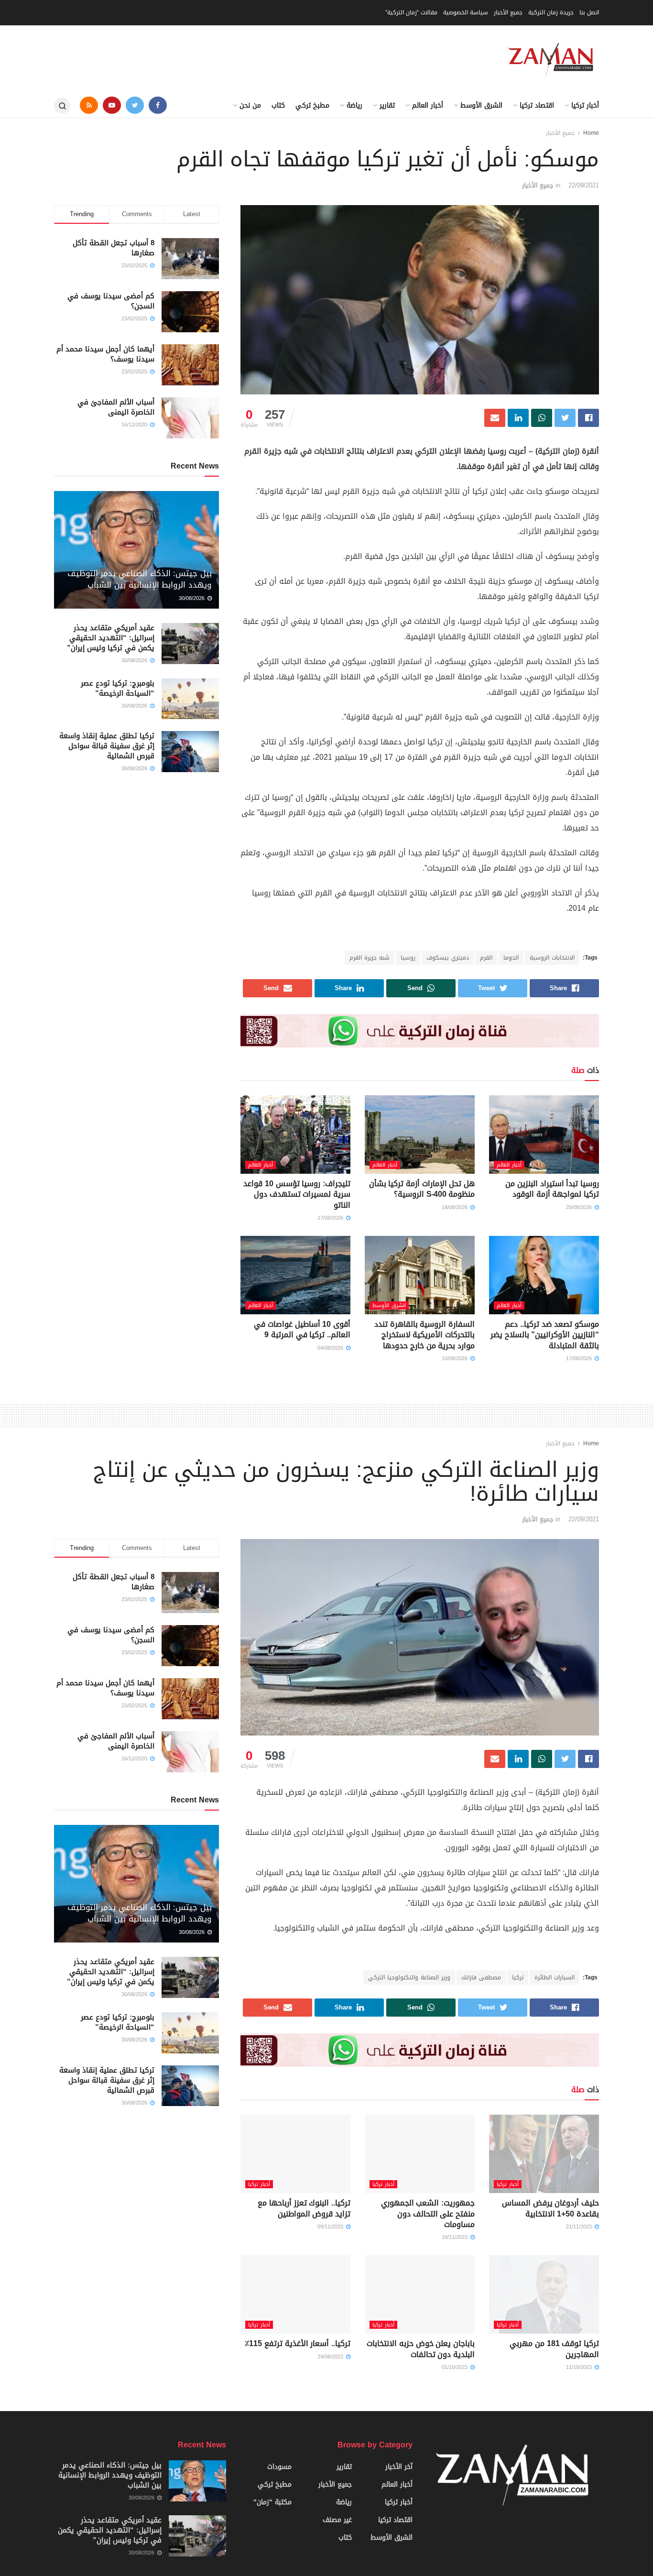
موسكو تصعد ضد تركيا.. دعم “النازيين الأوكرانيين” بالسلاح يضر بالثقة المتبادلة (545, 1335)
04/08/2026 (331, 1348)
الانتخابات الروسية (552, 958)
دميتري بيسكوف (448, 958)
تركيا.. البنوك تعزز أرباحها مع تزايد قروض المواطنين (304, 2208)
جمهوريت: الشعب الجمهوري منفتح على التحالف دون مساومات (428, 2214)
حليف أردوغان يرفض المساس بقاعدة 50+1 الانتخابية (550, 2208)
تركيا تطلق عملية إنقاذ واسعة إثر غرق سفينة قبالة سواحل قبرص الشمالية (107, 746)
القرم (486, 958)
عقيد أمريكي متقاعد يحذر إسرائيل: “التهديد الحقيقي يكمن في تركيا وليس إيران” (111, 638)
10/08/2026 (456, 1359)
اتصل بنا (589, 12)
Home (591, 133)
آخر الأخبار (399, 2467)
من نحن (250, 105)
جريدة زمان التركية (551, 12)
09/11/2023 (331, 2227)
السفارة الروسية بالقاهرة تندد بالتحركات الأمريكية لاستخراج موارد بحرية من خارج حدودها (424, 1335)
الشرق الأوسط (481, 105)
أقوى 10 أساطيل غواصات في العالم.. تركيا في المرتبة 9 (302, 1329)
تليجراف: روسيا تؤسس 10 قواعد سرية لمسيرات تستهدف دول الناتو (297, 1194)
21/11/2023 (580, 2227)
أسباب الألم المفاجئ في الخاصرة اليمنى (116, 407)
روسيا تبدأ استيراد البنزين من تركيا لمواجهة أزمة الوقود (552, 1189)
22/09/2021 (584, 185)
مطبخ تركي (312, 105)
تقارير (387, 105)
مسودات (279, 2467)
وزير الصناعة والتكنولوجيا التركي (409, 1977)
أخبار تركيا (585, 105)
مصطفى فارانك (481, 1977)
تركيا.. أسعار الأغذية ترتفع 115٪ (298, 2343)
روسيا (408, 958)
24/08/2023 (331, 2357)
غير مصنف (337, 2520)
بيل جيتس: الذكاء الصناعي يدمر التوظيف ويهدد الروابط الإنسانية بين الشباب (140, 579)
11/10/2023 (580, 2367)
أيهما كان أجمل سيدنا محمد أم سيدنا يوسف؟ (105, 354)
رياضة (354, 105)
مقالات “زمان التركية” (411, 12)
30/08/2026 (193, 598)
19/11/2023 (456, 2237)
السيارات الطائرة (555, 1977)
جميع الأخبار (508, 12)
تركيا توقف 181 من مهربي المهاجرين (554, 2349)
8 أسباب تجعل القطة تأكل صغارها (114, 248)
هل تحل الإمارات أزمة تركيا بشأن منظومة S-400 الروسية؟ (422, 1189)
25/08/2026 (580, 1207)
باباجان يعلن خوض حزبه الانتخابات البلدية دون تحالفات (421, 2349)
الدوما (511, 958)
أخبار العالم (428, 105)
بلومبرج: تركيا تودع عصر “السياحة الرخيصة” (118, 688)
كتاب (278, 105)
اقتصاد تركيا (537, 105)
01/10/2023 (456, 2367)
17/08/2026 (331, 1218)
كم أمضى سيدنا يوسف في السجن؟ (111, 301)
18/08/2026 (456, 1207)
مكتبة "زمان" (272, 2502)
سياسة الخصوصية (466, 12)
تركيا (518, 1977)
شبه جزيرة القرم (370, 958)
